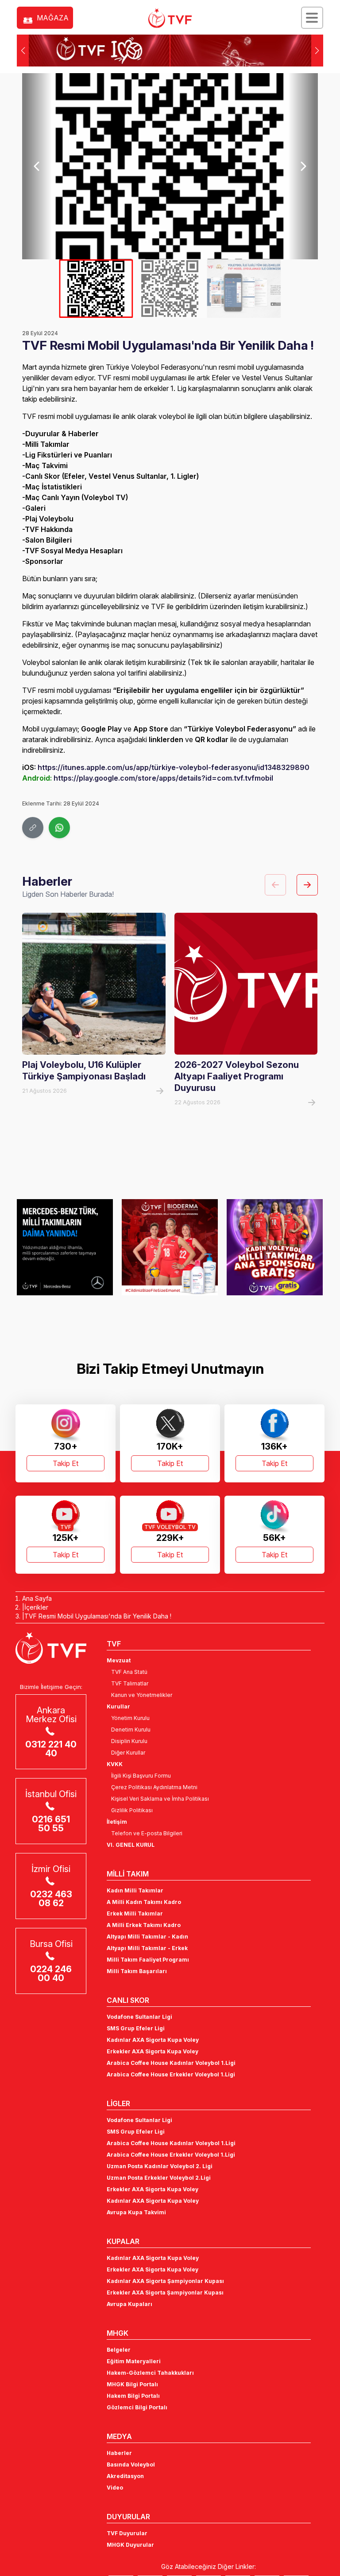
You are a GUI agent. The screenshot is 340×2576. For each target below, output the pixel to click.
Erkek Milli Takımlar (135, 1913)
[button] (317, 51)
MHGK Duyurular (130, 2545)
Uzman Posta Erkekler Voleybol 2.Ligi (159, 2178)
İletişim (117, 1822)
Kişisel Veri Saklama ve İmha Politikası (160, 1799)
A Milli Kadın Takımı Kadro (144, 1902)
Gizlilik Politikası (132, 1810)
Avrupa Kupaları (129, 2304)
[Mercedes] (65, 1247)
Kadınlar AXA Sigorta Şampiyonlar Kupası (165, 2281)
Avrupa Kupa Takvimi (136, 2212)
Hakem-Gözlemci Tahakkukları (150, 2373)
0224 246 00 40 (51, 1974)
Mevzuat (119, 1660)
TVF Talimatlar (130, 1683)
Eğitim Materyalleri (134, 2361)
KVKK (115, 1764)
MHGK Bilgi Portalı (132, 2384)
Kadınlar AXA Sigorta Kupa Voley (153, 2040)
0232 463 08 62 (51, 1899)
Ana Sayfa (37, 1598)
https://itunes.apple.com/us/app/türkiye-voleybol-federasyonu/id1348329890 (174, 767)
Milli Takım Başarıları (137, 1971)
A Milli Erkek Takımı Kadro (144, 1925)
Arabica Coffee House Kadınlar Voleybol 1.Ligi (171, 2063)
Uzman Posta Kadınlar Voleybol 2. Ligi (160, 2166)
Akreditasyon (125, 2476)
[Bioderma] (170, 1247)
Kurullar (118, 1706)
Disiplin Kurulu (129, 1741)
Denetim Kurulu (131, 1730)
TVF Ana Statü (129, 1672)
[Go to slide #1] (96, 289)
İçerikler (36, 1607)
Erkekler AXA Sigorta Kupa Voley (153, 2051)
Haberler (119, 2453)
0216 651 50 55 (51, 1824)
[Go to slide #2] (170, 289)
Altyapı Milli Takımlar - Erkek (147, 1948)
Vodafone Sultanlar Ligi (139, 2017)
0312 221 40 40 (51, 1749)
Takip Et (66, 1463)
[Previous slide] (37, 166)
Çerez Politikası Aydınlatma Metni (154, 1787)
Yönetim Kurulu (130, 1718)
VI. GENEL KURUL (131, 1845)
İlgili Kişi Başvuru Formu (141, 1776)
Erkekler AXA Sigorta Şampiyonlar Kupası (165, 2293)
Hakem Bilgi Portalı (133, 2396)
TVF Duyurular (127, 2533)
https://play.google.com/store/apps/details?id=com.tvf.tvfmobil (163, 778)
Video (115, 2488)
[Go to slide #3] (244, 289)
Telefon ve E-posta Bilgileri (147, 1833)
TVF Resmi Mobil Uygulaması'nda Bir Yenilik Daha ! (98, 1616)
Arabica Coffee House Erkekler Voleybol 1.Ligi (171, 2074)
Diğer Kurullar (128, 1753)
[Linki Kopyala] (33, 828)
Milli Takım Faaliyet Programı (148, 1960)
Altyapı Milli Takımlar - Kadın (147, 1937)
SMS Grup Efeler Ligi (136, 2028)
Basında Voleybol (131, 2465)
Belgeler (119, 2350)
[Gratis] (275, 1247)
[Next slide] (303, 166)
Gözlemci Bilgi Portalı (137, 2407)
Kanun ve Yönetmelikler (142, 1695)
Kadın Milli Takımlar (135, 1890)
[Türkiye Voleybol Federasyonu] (170, 18)
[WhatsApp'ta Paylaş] (59, 828)
